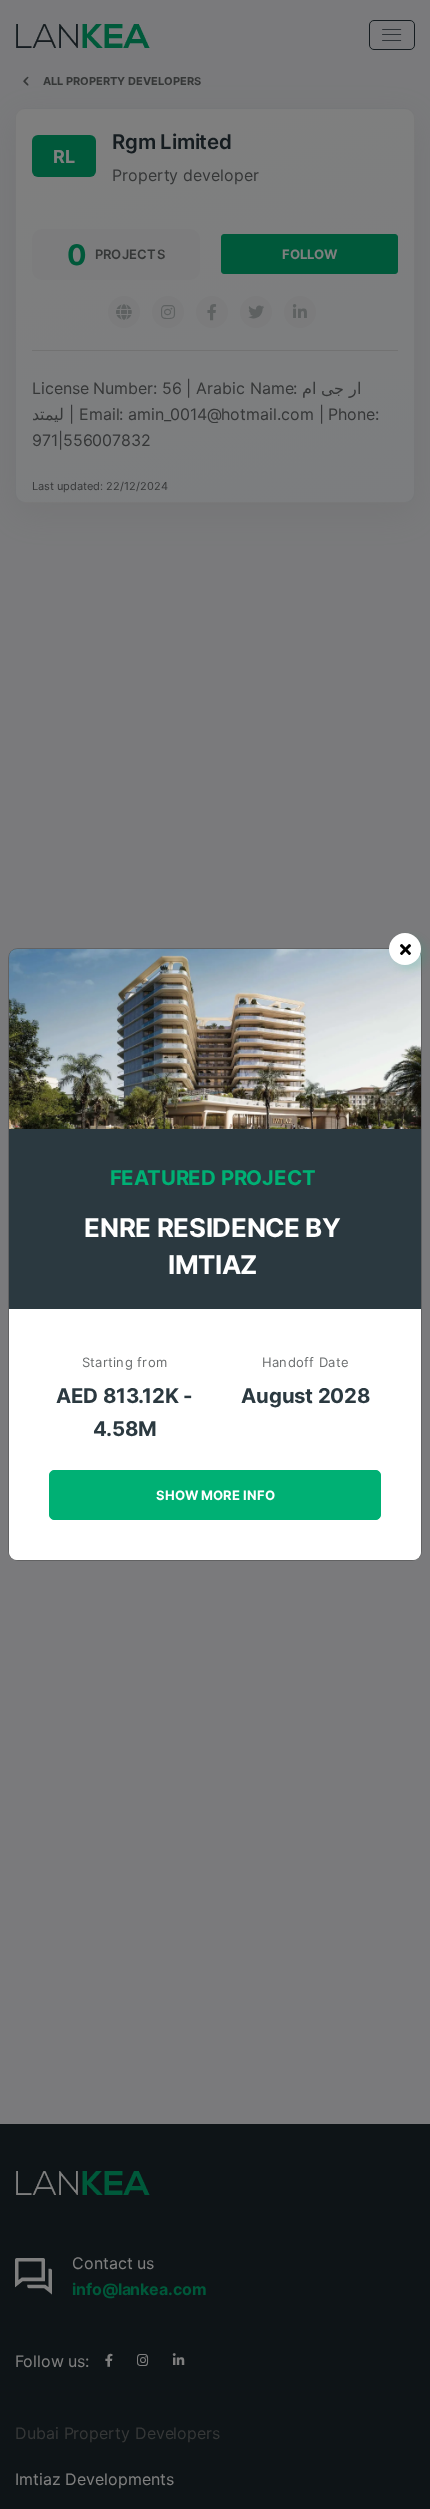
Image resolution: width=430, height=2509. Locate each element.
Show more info (215, 1495)
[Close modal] (405, 949)
